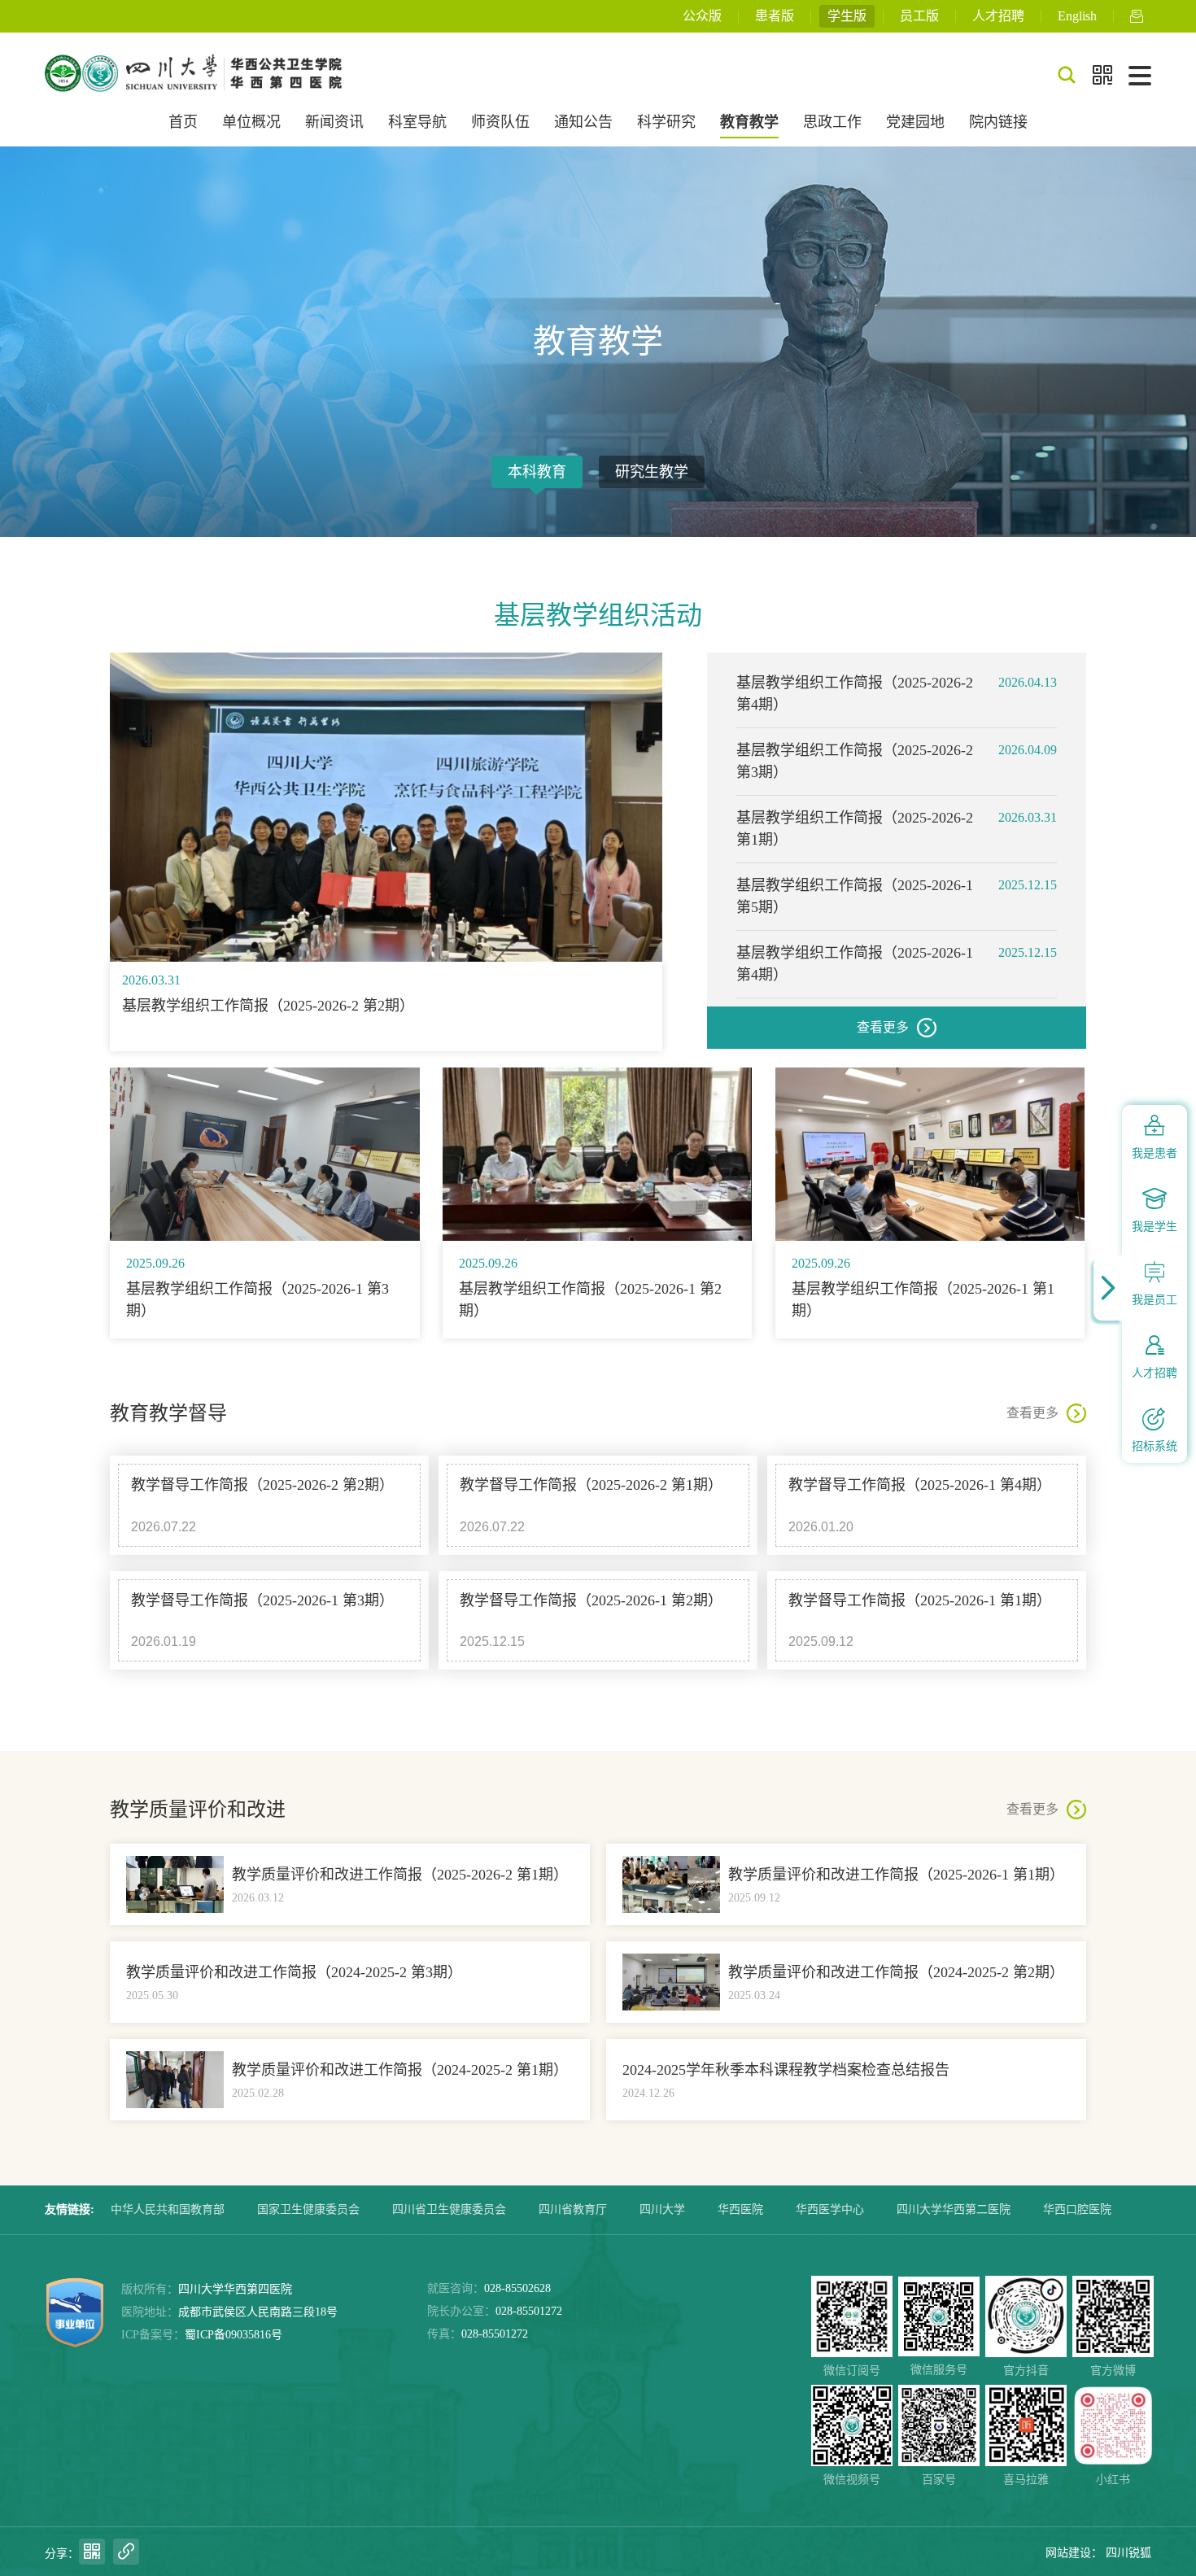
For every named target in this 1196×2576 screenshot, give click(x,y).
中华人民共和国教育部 (168, 2209)
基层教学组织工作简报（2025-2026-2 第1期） (855, 829)
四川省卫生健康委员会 (449, 2209)
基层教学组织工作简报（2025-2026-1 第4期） (855, 964)
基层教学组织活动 (598, 615)
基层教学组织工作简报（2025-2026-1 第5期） (855, 896)
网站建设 (1068, 2553)
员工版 (919, 16)
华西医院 (740, 2209)
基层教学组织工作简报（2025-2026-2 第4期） (855, 694)
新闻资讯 (334, 122)
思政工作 (832, 122)
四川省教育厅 (573, 2209)
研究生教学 (652, 472)
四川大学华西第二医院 (954, 2209)
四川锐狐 (1128, 2553)
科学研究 (666, 122)
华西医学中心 (830, 2209)
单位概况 (251, 122)
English (1077, 16)
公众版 (702, 16)
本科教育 (537, 472)
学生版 (847, 16)
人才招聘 (998, 16)
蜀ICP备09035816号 (234, 2335)
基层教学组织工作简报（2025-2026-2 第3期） (855, 761)
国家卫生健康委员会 (308, 2209)
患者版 (775, 16)
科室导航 (417, 122)
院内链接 (998, 122)
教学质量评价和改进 (198, 1810)
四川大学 (662, 2209)
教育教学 (749, 122)
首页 (183, 122)
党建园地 (915, 122)
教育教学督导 (168, 1413)
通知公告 (583, 122)
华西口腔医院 (1077, 2209)
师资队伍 (500, 122)
